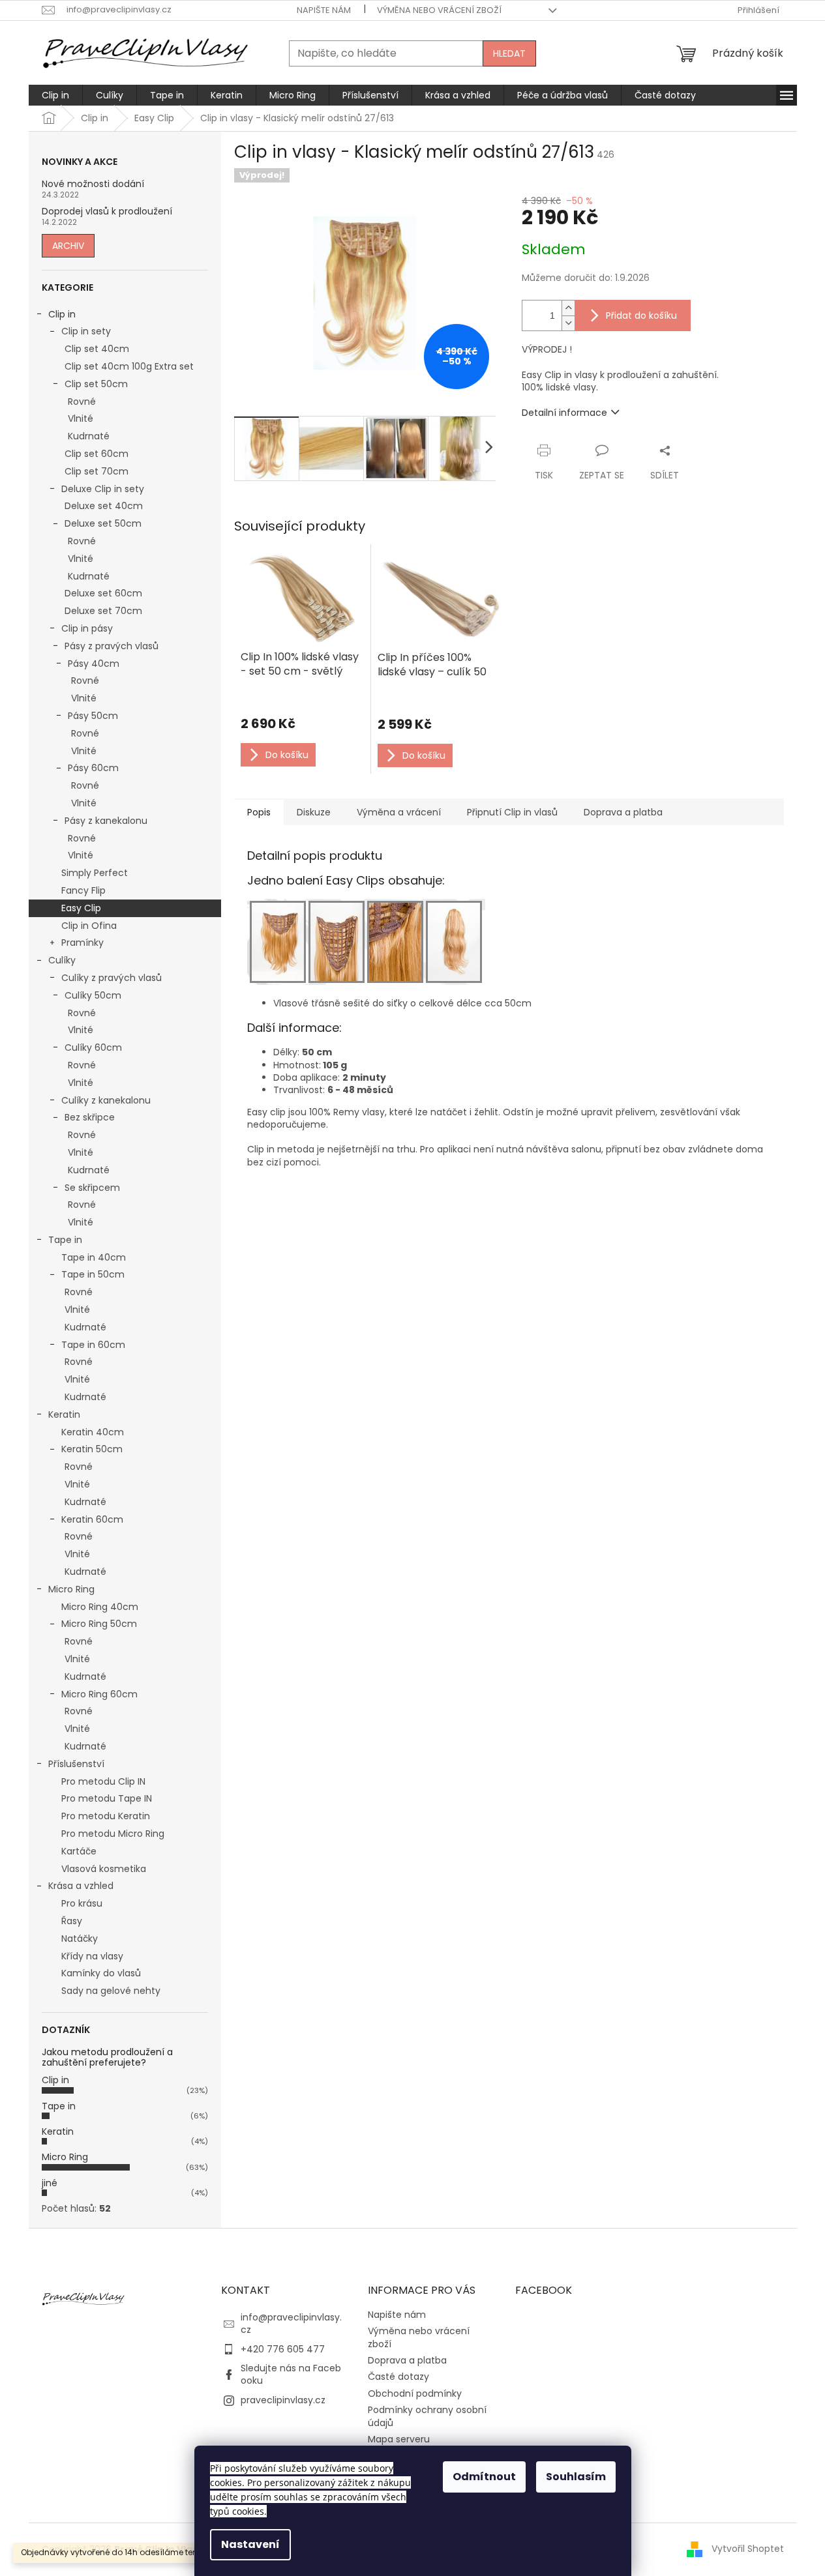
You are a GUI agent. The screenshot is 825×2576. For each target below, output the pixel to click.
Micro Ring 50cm (99, 1624)
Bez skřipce (90, 1117)
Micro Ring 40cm (100, 1607)
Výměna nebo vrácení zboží (439, 10)
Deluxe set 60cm (103, 593)
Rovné (82, 402)
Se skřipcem (92, 1188)
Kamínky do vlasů (101, 1973)
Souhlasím (576, 2477)
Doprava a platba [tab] (623, 812)
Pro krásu (82, 1903)
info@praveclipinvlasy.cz (291, 2323)
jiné (50, 2183)
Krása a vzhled (81, 1886)
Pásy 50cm (93, 716)
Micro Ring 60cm (99, 1694)
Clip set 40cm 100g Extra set (129, 366)
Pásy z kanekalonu (106, 821)
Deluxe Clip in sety (103, 489)
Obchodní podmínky (415, 2393)
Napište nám (324, 10)
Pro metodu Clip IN (103, 1781)
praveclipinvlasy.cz (283, 2400)
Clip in (62, 314)
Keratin (64, 1414)
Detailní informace (564, 413)
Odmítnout (484, 2477)
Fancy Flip (83, 890)
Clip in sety (86, 331)
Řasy (72, 1921)
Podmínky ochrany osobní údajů (427, 2416)
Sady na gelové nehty (111, 1991)
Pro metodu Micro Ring (113, 1834)
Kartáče (79, 1851)
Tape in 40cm (94, 1257)
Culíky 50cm (93, 995)
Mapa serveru (399, 2439)
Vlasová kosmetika (104, 1869)
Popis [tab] (259, 812)
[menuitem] (55, 95)
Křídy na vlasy (92, 1956)
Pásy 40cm (94, 664)
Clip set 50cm (96, 384)
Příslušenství (76, 1764)
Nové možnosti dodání (93, 184)
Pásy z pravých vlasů (112, 646)
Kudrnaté (89, 436)
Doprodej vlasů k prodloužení (107, 212)
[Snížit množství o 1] (568, 323)
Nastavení (250, 2544)
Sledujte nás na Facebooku (291, 2374)
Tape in (65, 1240)
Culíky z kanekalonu (106, 1100)
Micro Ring (71, 1589)
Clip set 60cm (97, 454)
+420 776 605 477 (283, 2349)
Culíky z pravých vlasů (112, 978)
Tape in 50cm (93, 1274)
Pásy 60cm (93, 768)
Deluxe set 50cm (103, 523)
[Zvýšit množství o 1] (568, 308)
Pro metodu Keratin (106, 1816)
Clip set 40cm (97, 349)
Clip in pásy (87, 628)
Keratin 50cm (92, 1449)
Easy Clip (81, 908)
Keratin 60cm (92, 1519)
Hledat (509, 53)
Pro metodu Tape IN (107, 1798)
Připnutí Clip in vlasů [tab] (512, 812)
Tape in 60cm (93, 1345)
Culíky (62, 960)
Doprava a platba (407, 2360)
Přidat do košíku (641, 315)
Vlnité (81, 418)
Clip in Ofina (89, 926)
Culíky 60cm (93, 1047)
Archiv (68, 246)
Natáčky (80, 1939)
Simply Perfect (95, 873)
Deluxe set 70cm (103, 611)
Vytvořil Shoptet (748, 2549)
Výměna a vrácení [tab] (399, 812)
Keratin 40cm (93, 1432)
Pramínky (82, 943)
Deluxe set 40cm (104, 506)
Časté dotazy (398, 2377)
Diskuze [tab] (314, 812)
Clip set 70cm (97, 471)
